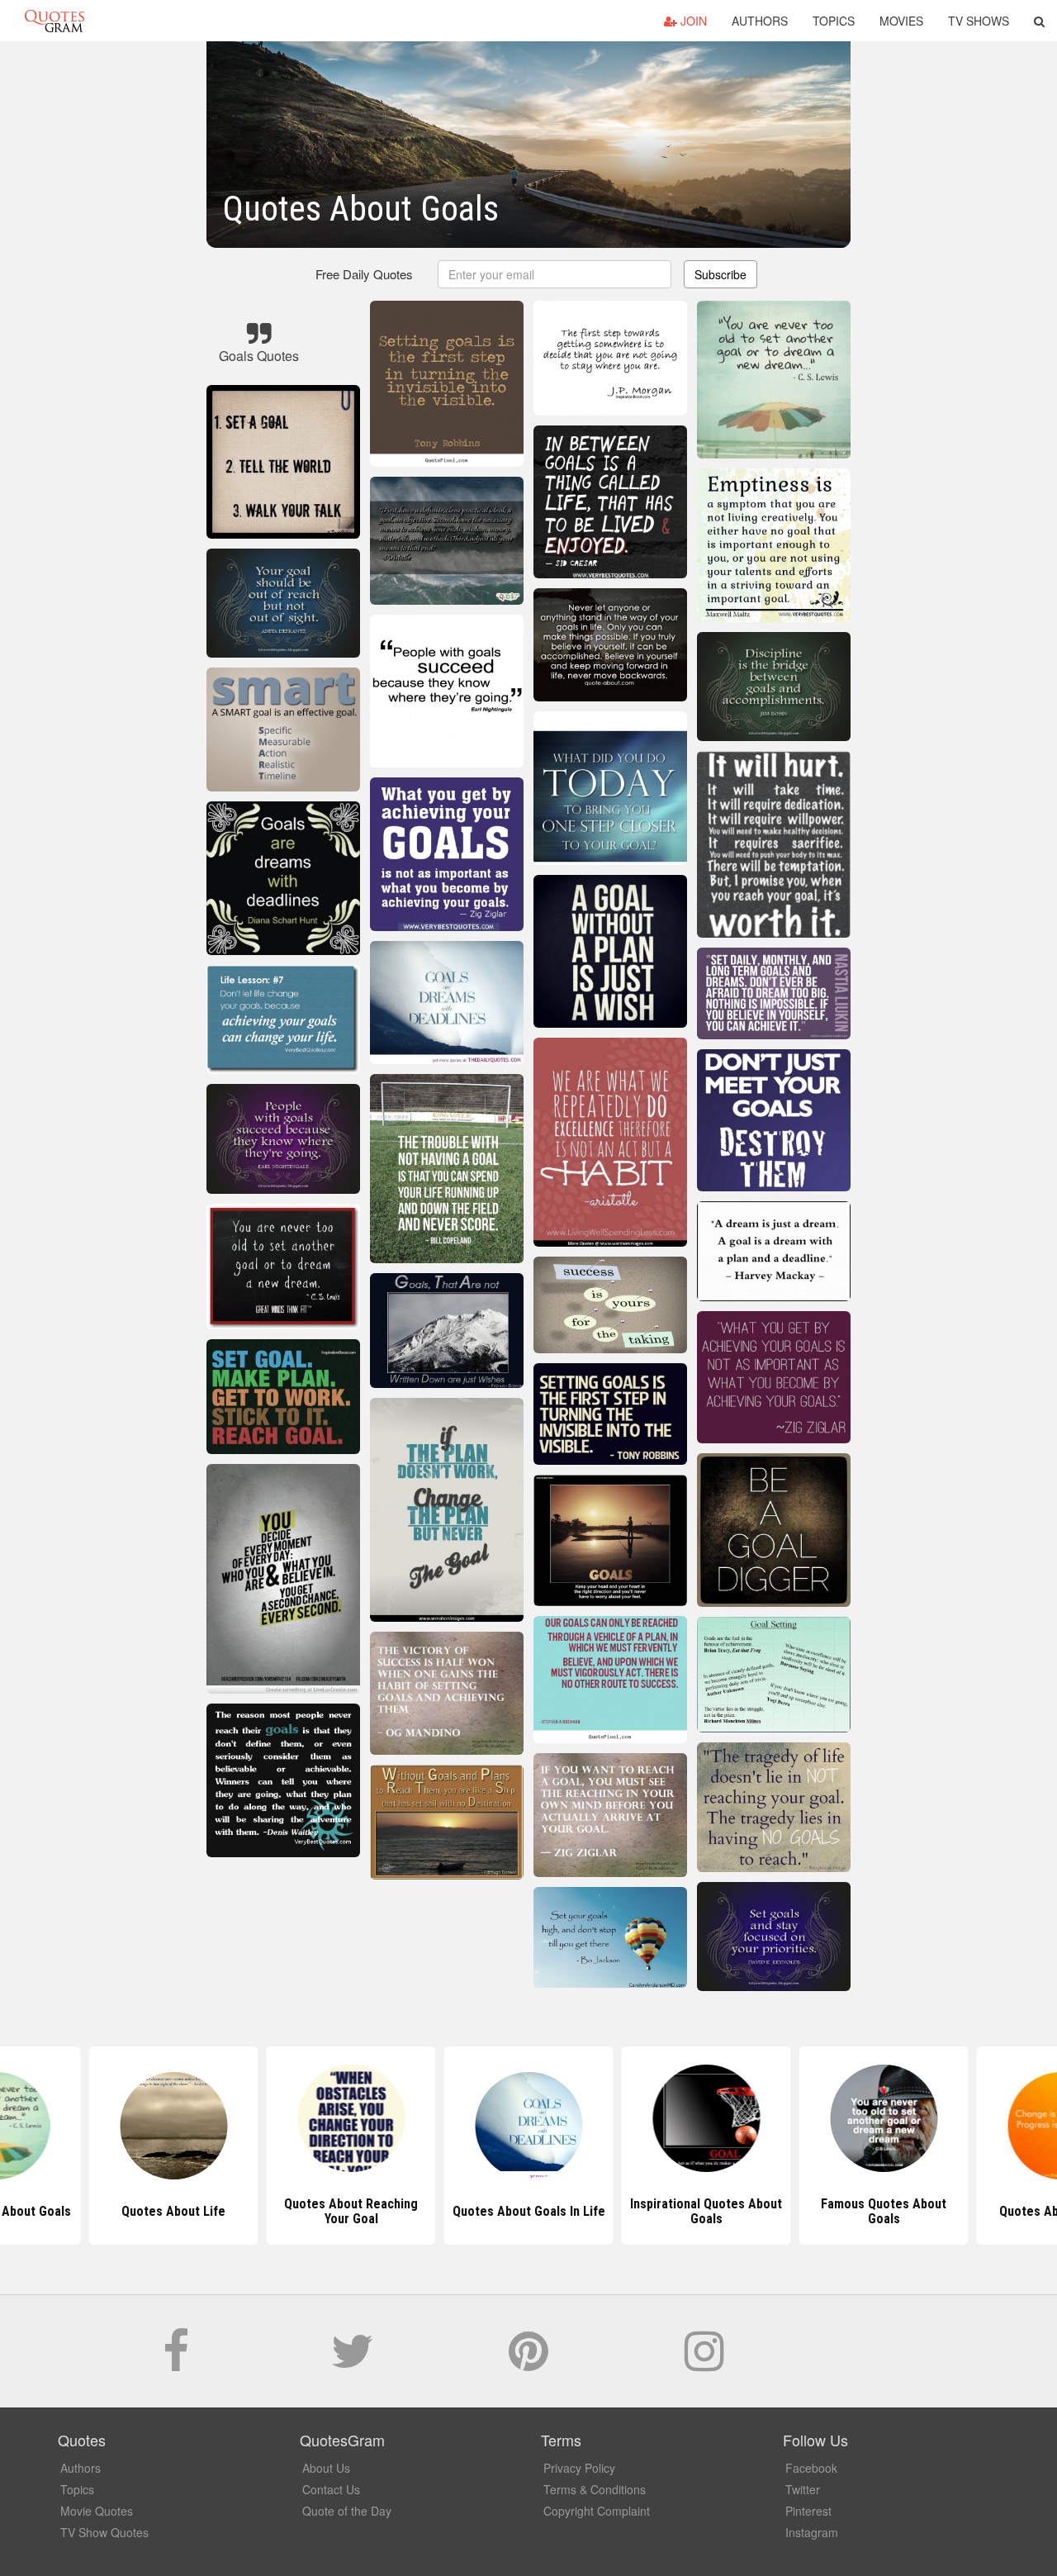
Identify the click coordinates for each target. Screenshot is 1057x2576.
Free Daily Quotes (364, 274)
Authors (760, 21)
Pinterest (808, 2511)
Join (692, 21)
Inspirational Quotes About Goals (706, 2211)
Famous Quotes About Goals (884, 2211)
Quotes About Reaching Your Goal (351, 2211)
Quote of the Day (347, 2511)
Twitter (803, 2489)
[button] (1039, 21)
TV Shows (979, 21)
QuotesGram (55, 21)
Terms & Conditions (595, 2489)
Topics (834, 21)
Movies (901, 21)
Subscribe (720, 274)
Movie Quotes (97, 2511)
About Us (326, 2468)
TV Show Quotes (104, 2532)
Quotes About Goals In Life (529, 2211)
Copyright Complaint (597, 2511)
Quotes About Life (173, 2211)
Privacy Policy (579, 2468)
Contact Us (331, 2489)
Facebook (811, 2468)
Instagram (812, 2532)
